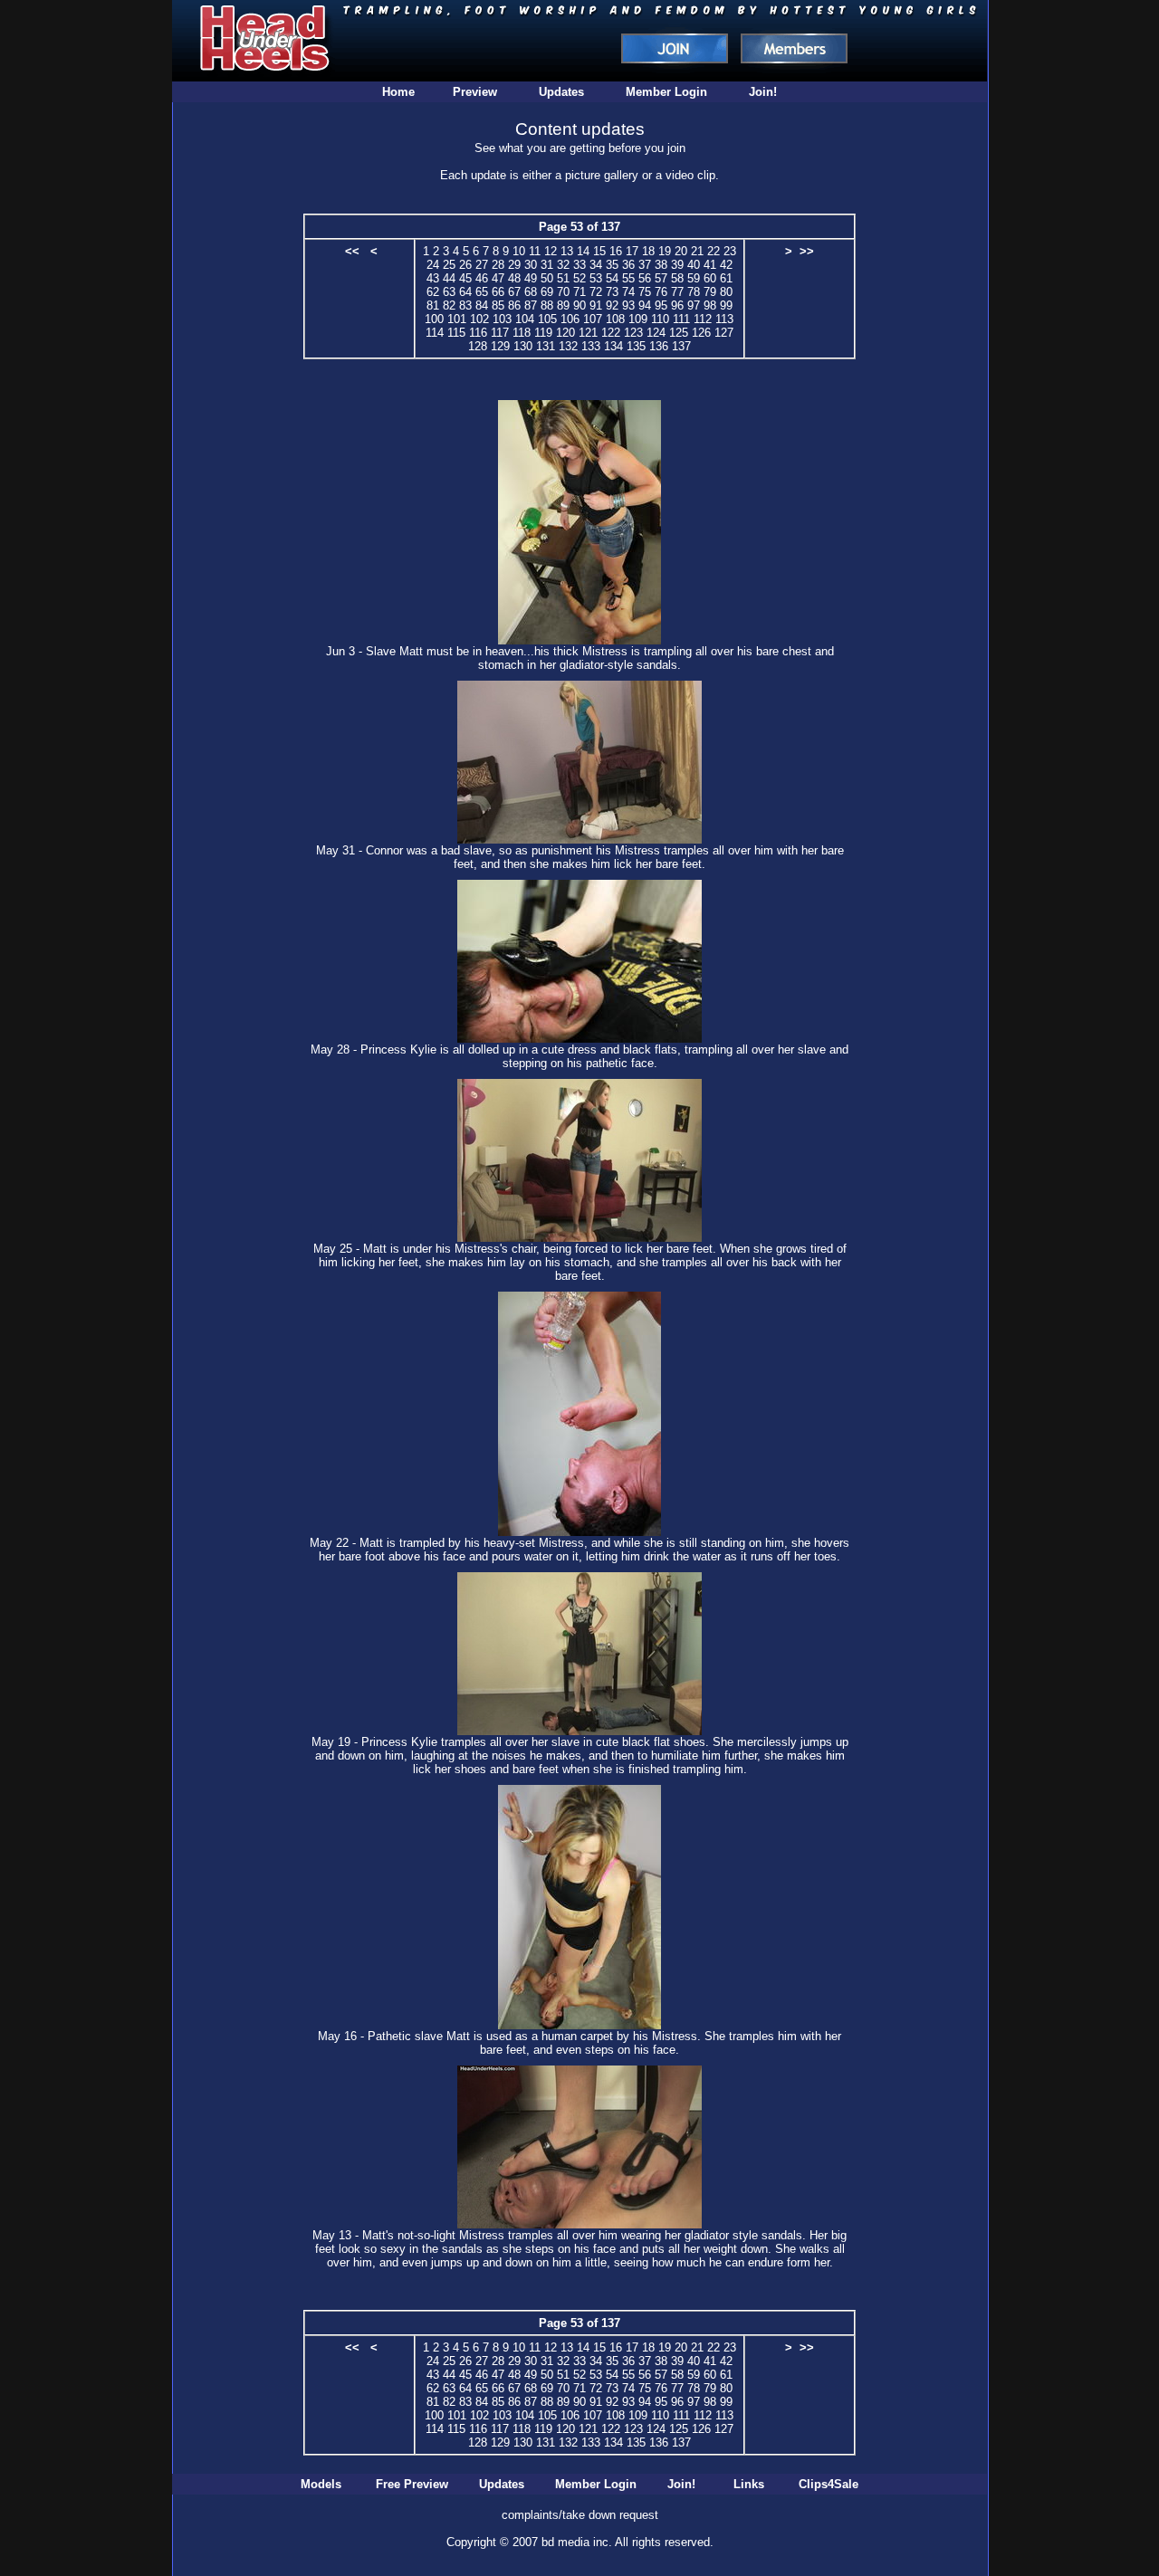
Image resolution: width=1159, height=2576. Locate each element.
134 (613, 346)
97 (694, 305)
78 (694, 292)
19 (665, 251)
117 (500, 333)
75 (645, 292)
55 (628, 278)
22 (714, 251)
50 (547, 278)
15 (599, 251)
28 (498, 265)
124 (656, 333)
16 (616, 251)
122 (611, 333)
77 (677, 292)
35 (612, 265)
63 (449, 292)
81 (433, 305)
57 (661, 278)
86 (514, 305)
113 (724, 319)
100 (434, 319)
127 (724, 333)
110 (660, 319)
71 (579, 292)
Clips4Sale (829, 2484)
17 (632, 251)
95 (661, 305)
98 (710, 305)
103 (502, 319)
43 (433, 278)
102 (479, 319)
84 (482, 305)
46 (482, 278)
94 (645, 305)
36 (628, 265)
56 (645, 278)
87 (531, 305)
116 (478, 333)
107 (593, 319)
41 (710, 265)
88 (547, 305)
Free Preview (412, 2484)
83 (465, 305)
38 (661, 265)
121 (588, 333)
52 (579, 278)
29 (514, 265)
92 (612, 305)
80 (726, 292)
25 (449, 265)
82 (449, 305)
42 (726, 265)
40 (694, 265)
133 (591, 346)
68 (531, 292)
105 (547, 319)
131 (546, 346)
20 (681, 251)
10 (519, 251)
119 (543, 333)
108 (615, 319)
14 (583, 251)
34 (596, 265)
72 (596, 292)
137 (681, 346)
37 (645, 265)
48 (514, 278)
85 (498, 305)
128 (478, 346)
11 (535, 251)
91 (596, 305)
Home (398, 92)
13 (567, 251)
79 (710, 292)
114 (435, 333)
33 (579, 265)
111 (681, 319)
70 (563, 292)
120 (565, 333)
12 (551, 251)
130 (523, 346)
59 (694, 278)
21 (697, 251)
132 (568, 346)
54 (612, 278)
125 (679, 333)
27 (482, 265)
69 (547, 292)
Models (321, 2484)
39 (677, 265)
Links (749, 2484)
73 (612, 292)
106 (570, 319)
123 (633, 333)
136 (659, 346)
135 (636, 346)
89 (563, 305)
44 (449, 278)
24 (433, 265)
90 (579, 305)
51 (563, 278)
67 (514, 292)
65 (482, 292)
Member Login (666, 92)
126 (701, 333)
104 (525, 319)
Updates (561, 92)
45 (465, 278)
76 (661, 292)
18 (648, 251)
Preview (475, 92)
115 (456, 333)
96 (677, 305)
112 (703, 319)
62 (433, 292)
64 (465, 292)
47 (498, 278)
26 (465, 265)
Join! (763, 92)
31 (547, 265)
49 (531, 278)
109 (638, 319)
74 (628, 292)
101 (457, 319)
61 (726, 278)
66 (498, 292)
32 (563, 265)
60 (710, 278)
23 (730, 251)
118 (522, 333)
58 (677, 278)
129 (500, 346)
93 (628, 305)
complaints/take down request (580, 2515)
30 (531, 265)
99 (726, 305)
